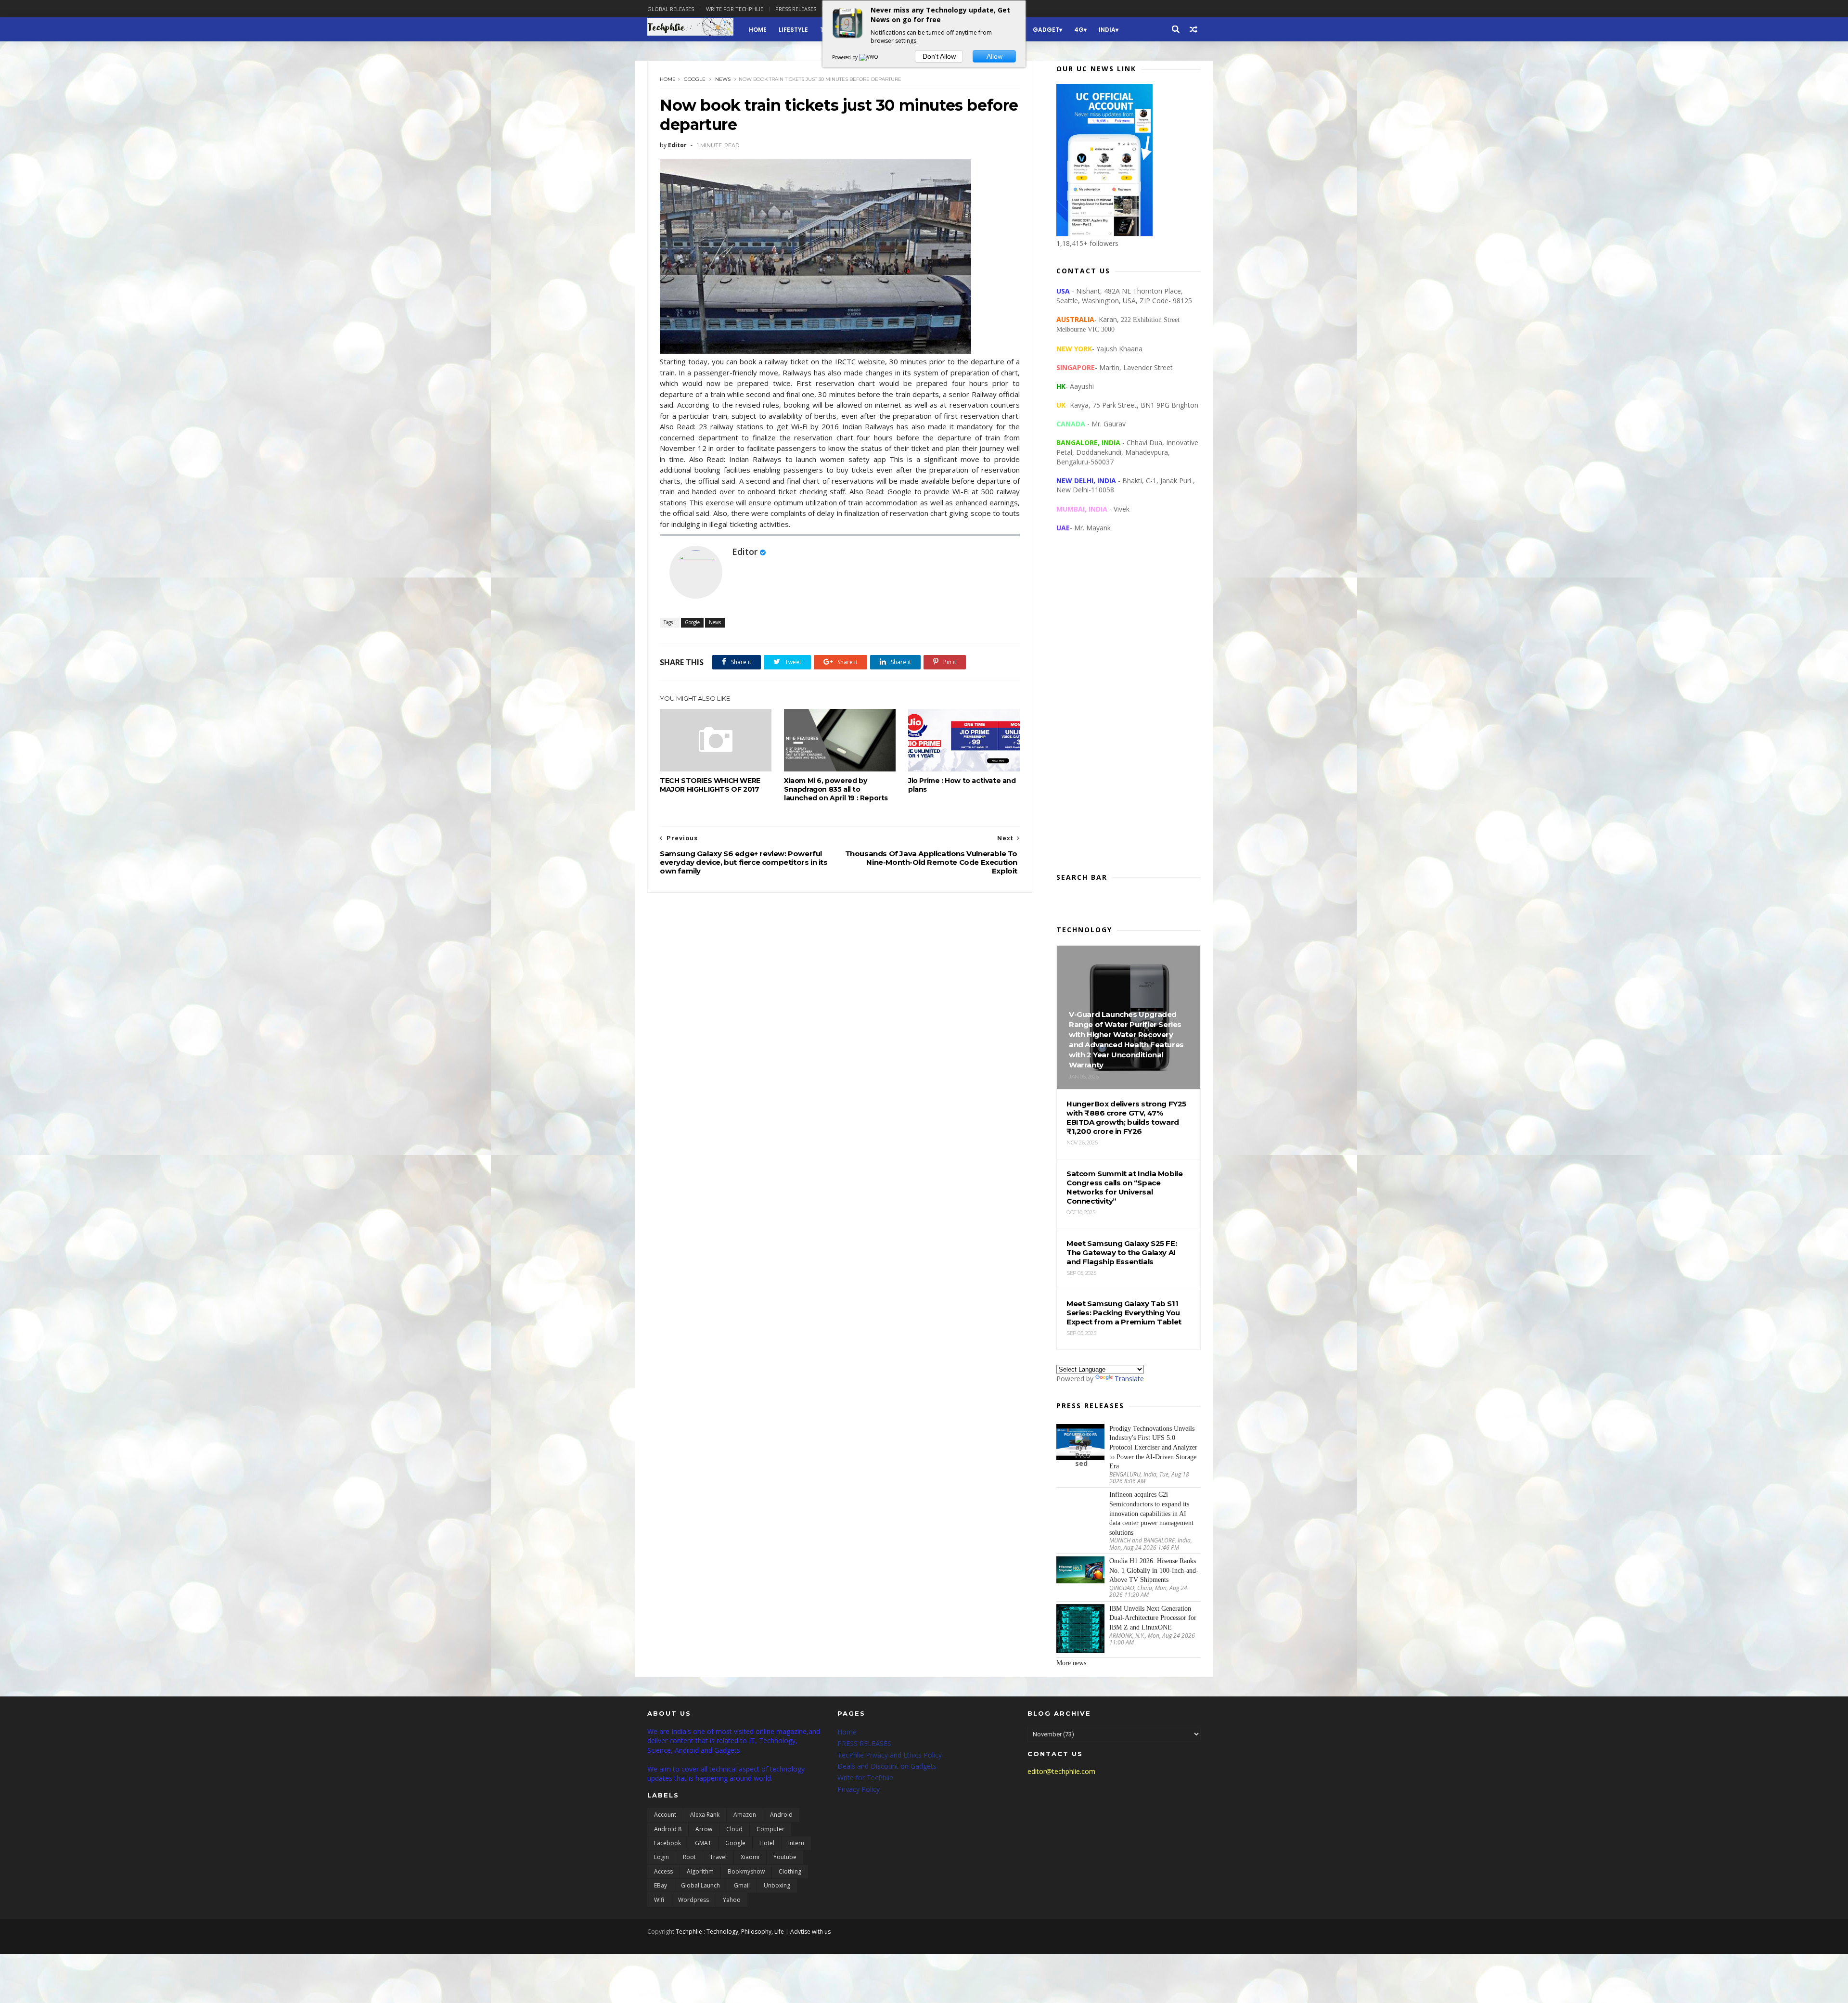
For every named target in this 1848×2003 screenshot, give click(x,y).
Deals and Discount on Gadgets (887, 1766)
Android (781, 1815)
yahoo (732, 1900)
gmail (742, 1885)
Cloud (734, 1829)
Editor (745, 552)
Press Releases (796, 9)
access (663, 1871)
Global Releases (671, 9)
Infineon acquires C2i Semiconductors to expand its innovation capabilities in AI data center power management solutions (1151, 1513)
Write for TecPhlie (865, 1778)
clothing (790, 1871)
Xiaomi (750, 1857)
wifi (659, 1900)
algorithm (700, 1871)
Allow (995, 56)
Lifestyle (793, 30)
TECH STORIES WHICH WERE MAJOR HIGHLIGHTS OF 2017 (710, 785)
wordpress (693, 1900)
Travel (718, 1857)
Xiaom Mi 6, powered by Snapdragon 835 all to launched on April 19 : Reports (836, 789)
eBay (661, 1885)
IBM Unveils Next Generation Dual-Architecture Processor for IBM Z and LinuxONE (1153, 1618)
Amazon (745, 1815)
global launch (700, 1885)
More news (1071, 1663)
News (723, 79)
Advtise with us (810, 1932)
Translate (1129, 1379)
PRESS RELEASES (864, 1743)
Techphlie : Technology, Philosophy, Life (730, 1932)
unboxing (777, 1885)
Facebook (667, 1843)
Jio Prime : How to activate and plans (962, 785)
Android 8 (668, 1829)
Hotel (767, 1843)
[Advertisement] (1129, 710)
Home (758, 30)
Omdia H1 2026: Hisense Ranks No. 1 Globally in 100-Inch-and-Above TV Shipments (1154, 1570)
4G (1079, 30)
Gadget (1046, 30)
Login (661, 1857)
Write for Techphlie (735, 9)
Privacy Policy (859, 1789)
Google (695, 79)
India (1107, 30)
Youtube (785, 1857)
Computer (770, 1829)
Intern (796, 1843)
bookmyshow (746, 1871)
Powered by (846, 57)
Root (689, 1857)
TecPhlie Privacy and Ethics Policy (890, 1755)
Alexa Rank (705, 1815)
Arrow (704, 1829)
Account (665, 1815)
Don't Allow (939, 56)
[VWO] (869, 57)
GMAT (703, 1843)
